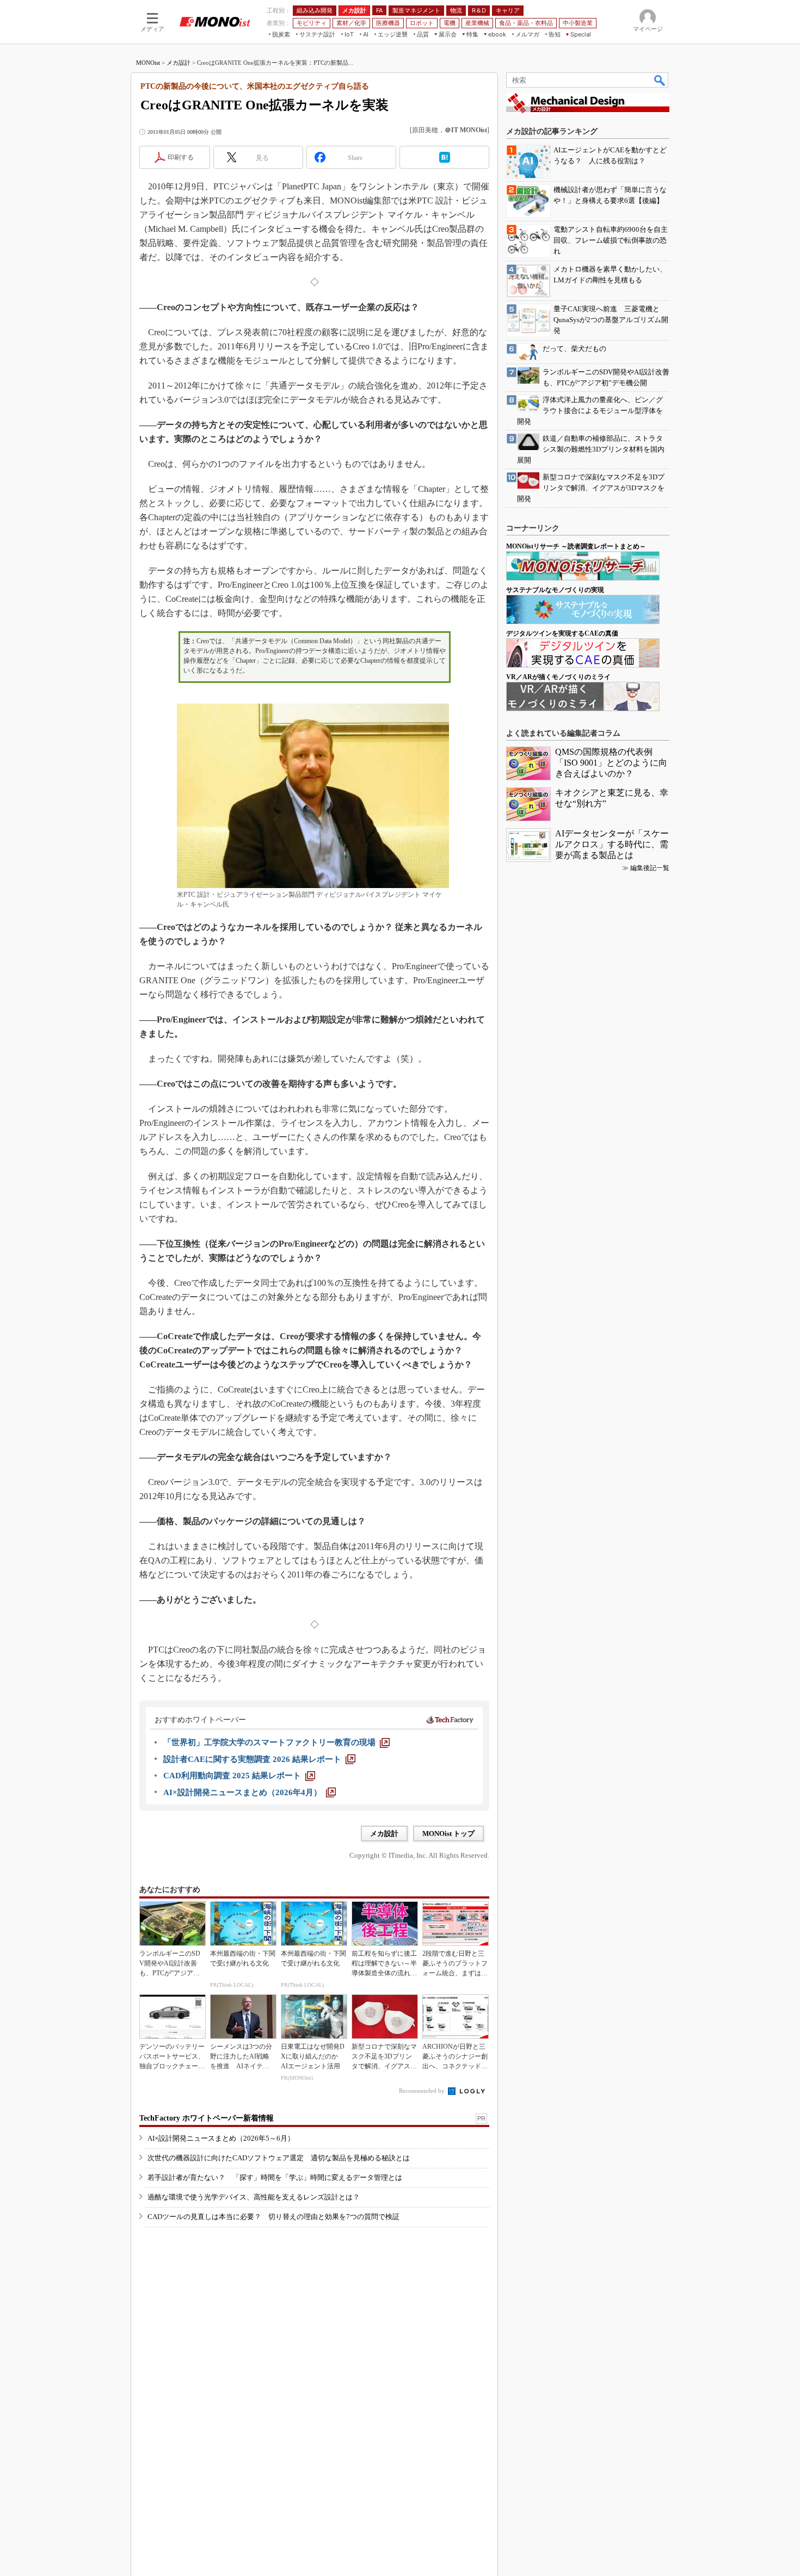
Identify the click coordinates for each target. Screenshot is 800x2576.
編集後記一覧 (650, 868)
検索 (660, 80)
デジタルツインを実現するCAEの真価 (562, 633)
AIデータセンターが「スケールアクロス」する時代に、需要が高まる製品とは (612, 844)
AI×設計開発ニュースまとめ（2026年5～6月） (221, 2138)
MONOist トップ (448, 1834)
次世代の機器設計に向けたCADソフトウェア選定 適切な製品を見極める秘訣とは (279, 2158)
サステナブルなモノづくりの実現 (555, 590)
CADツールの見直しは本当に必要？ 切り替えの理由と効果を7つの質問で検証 (273, 2217)
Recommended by (423, 2091)
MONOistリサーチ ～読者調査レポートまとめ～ (576, 546)
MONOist (148, 63)
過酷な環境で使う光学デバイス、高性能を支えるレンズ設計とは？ (254, 2197)
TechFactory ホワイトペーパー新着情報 (207, 2118)
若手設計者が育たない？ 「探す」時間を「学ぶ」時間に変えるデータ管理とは (275, 2177)
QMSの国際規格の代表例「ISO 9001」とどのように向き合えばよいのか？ (611, 763)
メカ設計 (179, 63)
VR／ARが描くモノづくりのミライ (558, 677)
